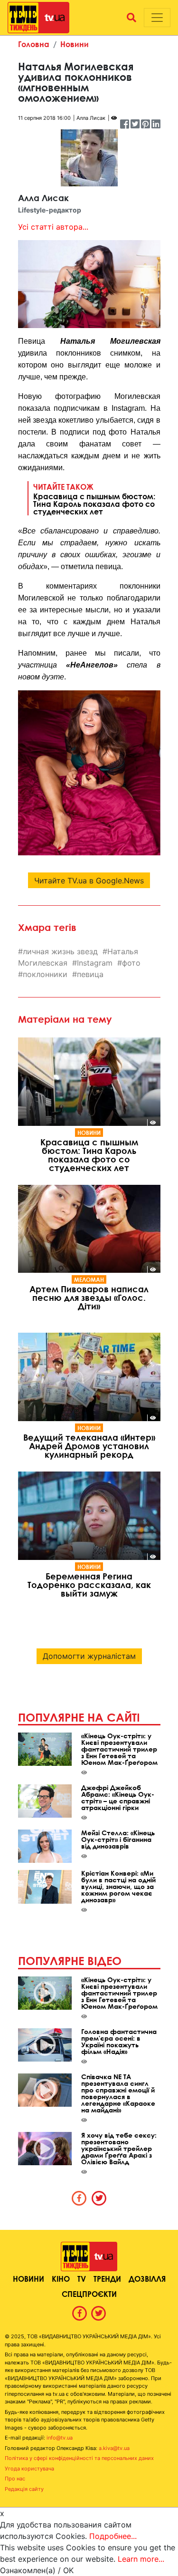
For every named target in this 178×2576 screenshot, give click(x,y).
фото (131, 963)
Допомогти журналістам (89, 1656)
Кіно (61, 2279)
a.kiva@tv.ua (114, 2448)
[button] (131, 18)
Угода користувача (29, 2469)
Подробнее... (113, 2536)
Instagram (95, 963)
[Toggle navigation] (157, 18)
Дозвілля (147, 2279)
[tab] (79, 2198)
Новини (75, 44)
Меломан (89, 1279)
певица (90, 974)
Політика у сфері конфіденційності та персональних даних (79, 2458)
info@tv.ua (60, 2438)
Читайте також (94, 499)
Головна (34, 44)
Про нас (15, 2479)
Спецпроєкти (89, 2294)
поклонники (45, 974)
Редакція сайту (24, 2489)
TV (82, 2279)
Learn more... (141, 2559)
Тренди (107, 2279)
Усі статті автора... (53, 227)
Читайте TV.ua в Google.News (89, 881)
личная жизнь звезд (60, 951)
